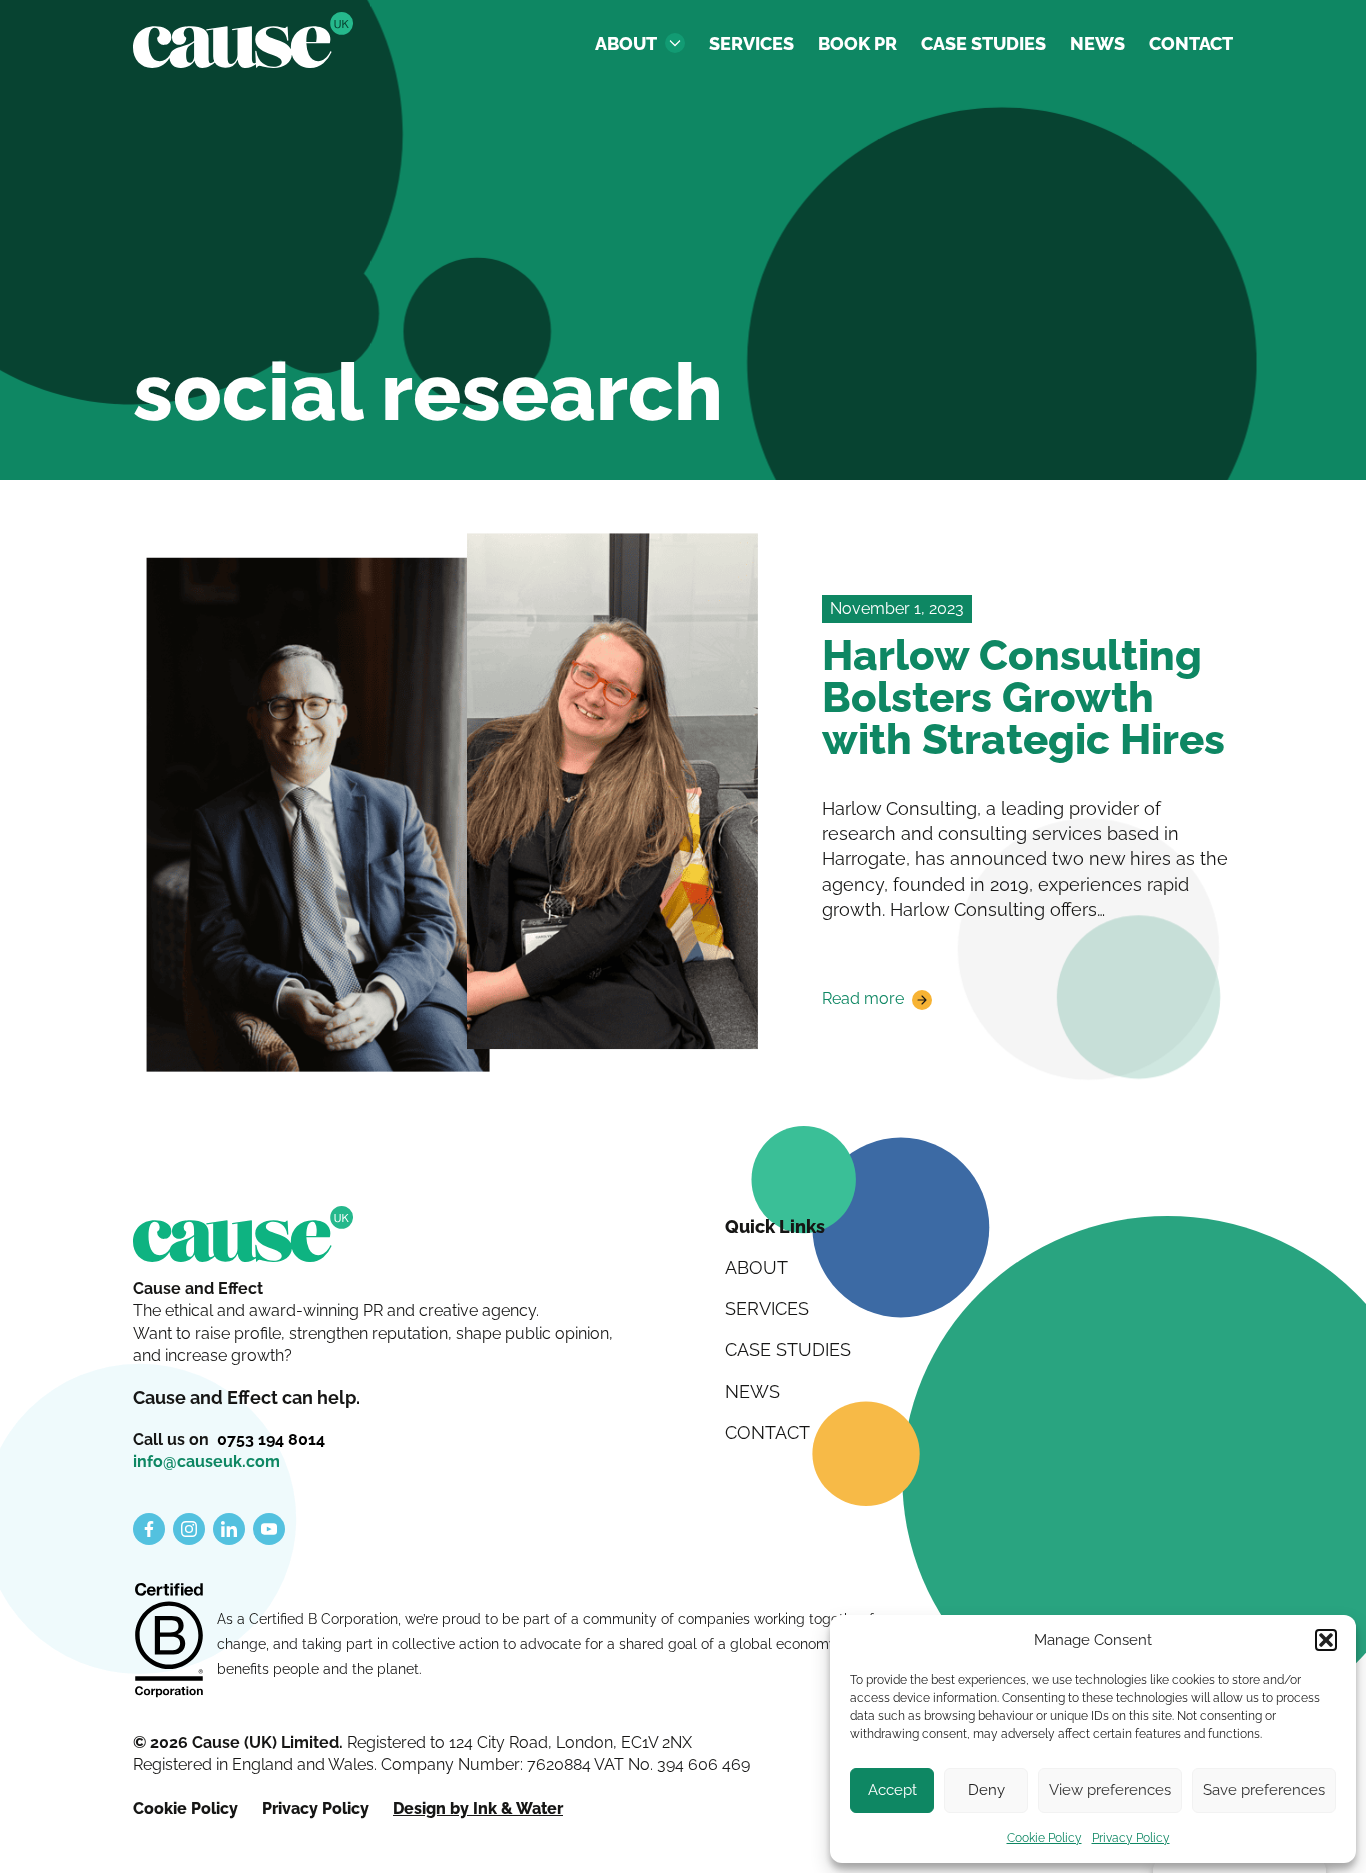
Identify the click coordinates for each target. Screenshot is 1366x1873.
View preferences (1110, 1790)
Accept (892, 1790)
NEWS (1097, 43)
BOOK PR (857, 43)
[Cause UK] (243, 40)
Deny (986, 1790)
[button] (1326, 1640)
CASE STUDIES (983, 43)
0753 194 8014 (271, 1439)
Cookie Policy (1044, 1838)
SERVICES (751, 43)
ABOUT (626, 43)
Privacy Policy (1131, 1838)
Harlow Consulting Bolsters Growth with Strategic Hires (1023, 697)
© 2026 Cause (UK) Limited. (240, 1742)
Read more (863, 999)
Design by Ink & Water (478, 1808)
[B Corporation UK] (169, 1642)
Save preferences (1264, 1790)
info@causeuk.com (206, 1461)
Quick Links (775, 1226)
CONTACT (1191, 43)
